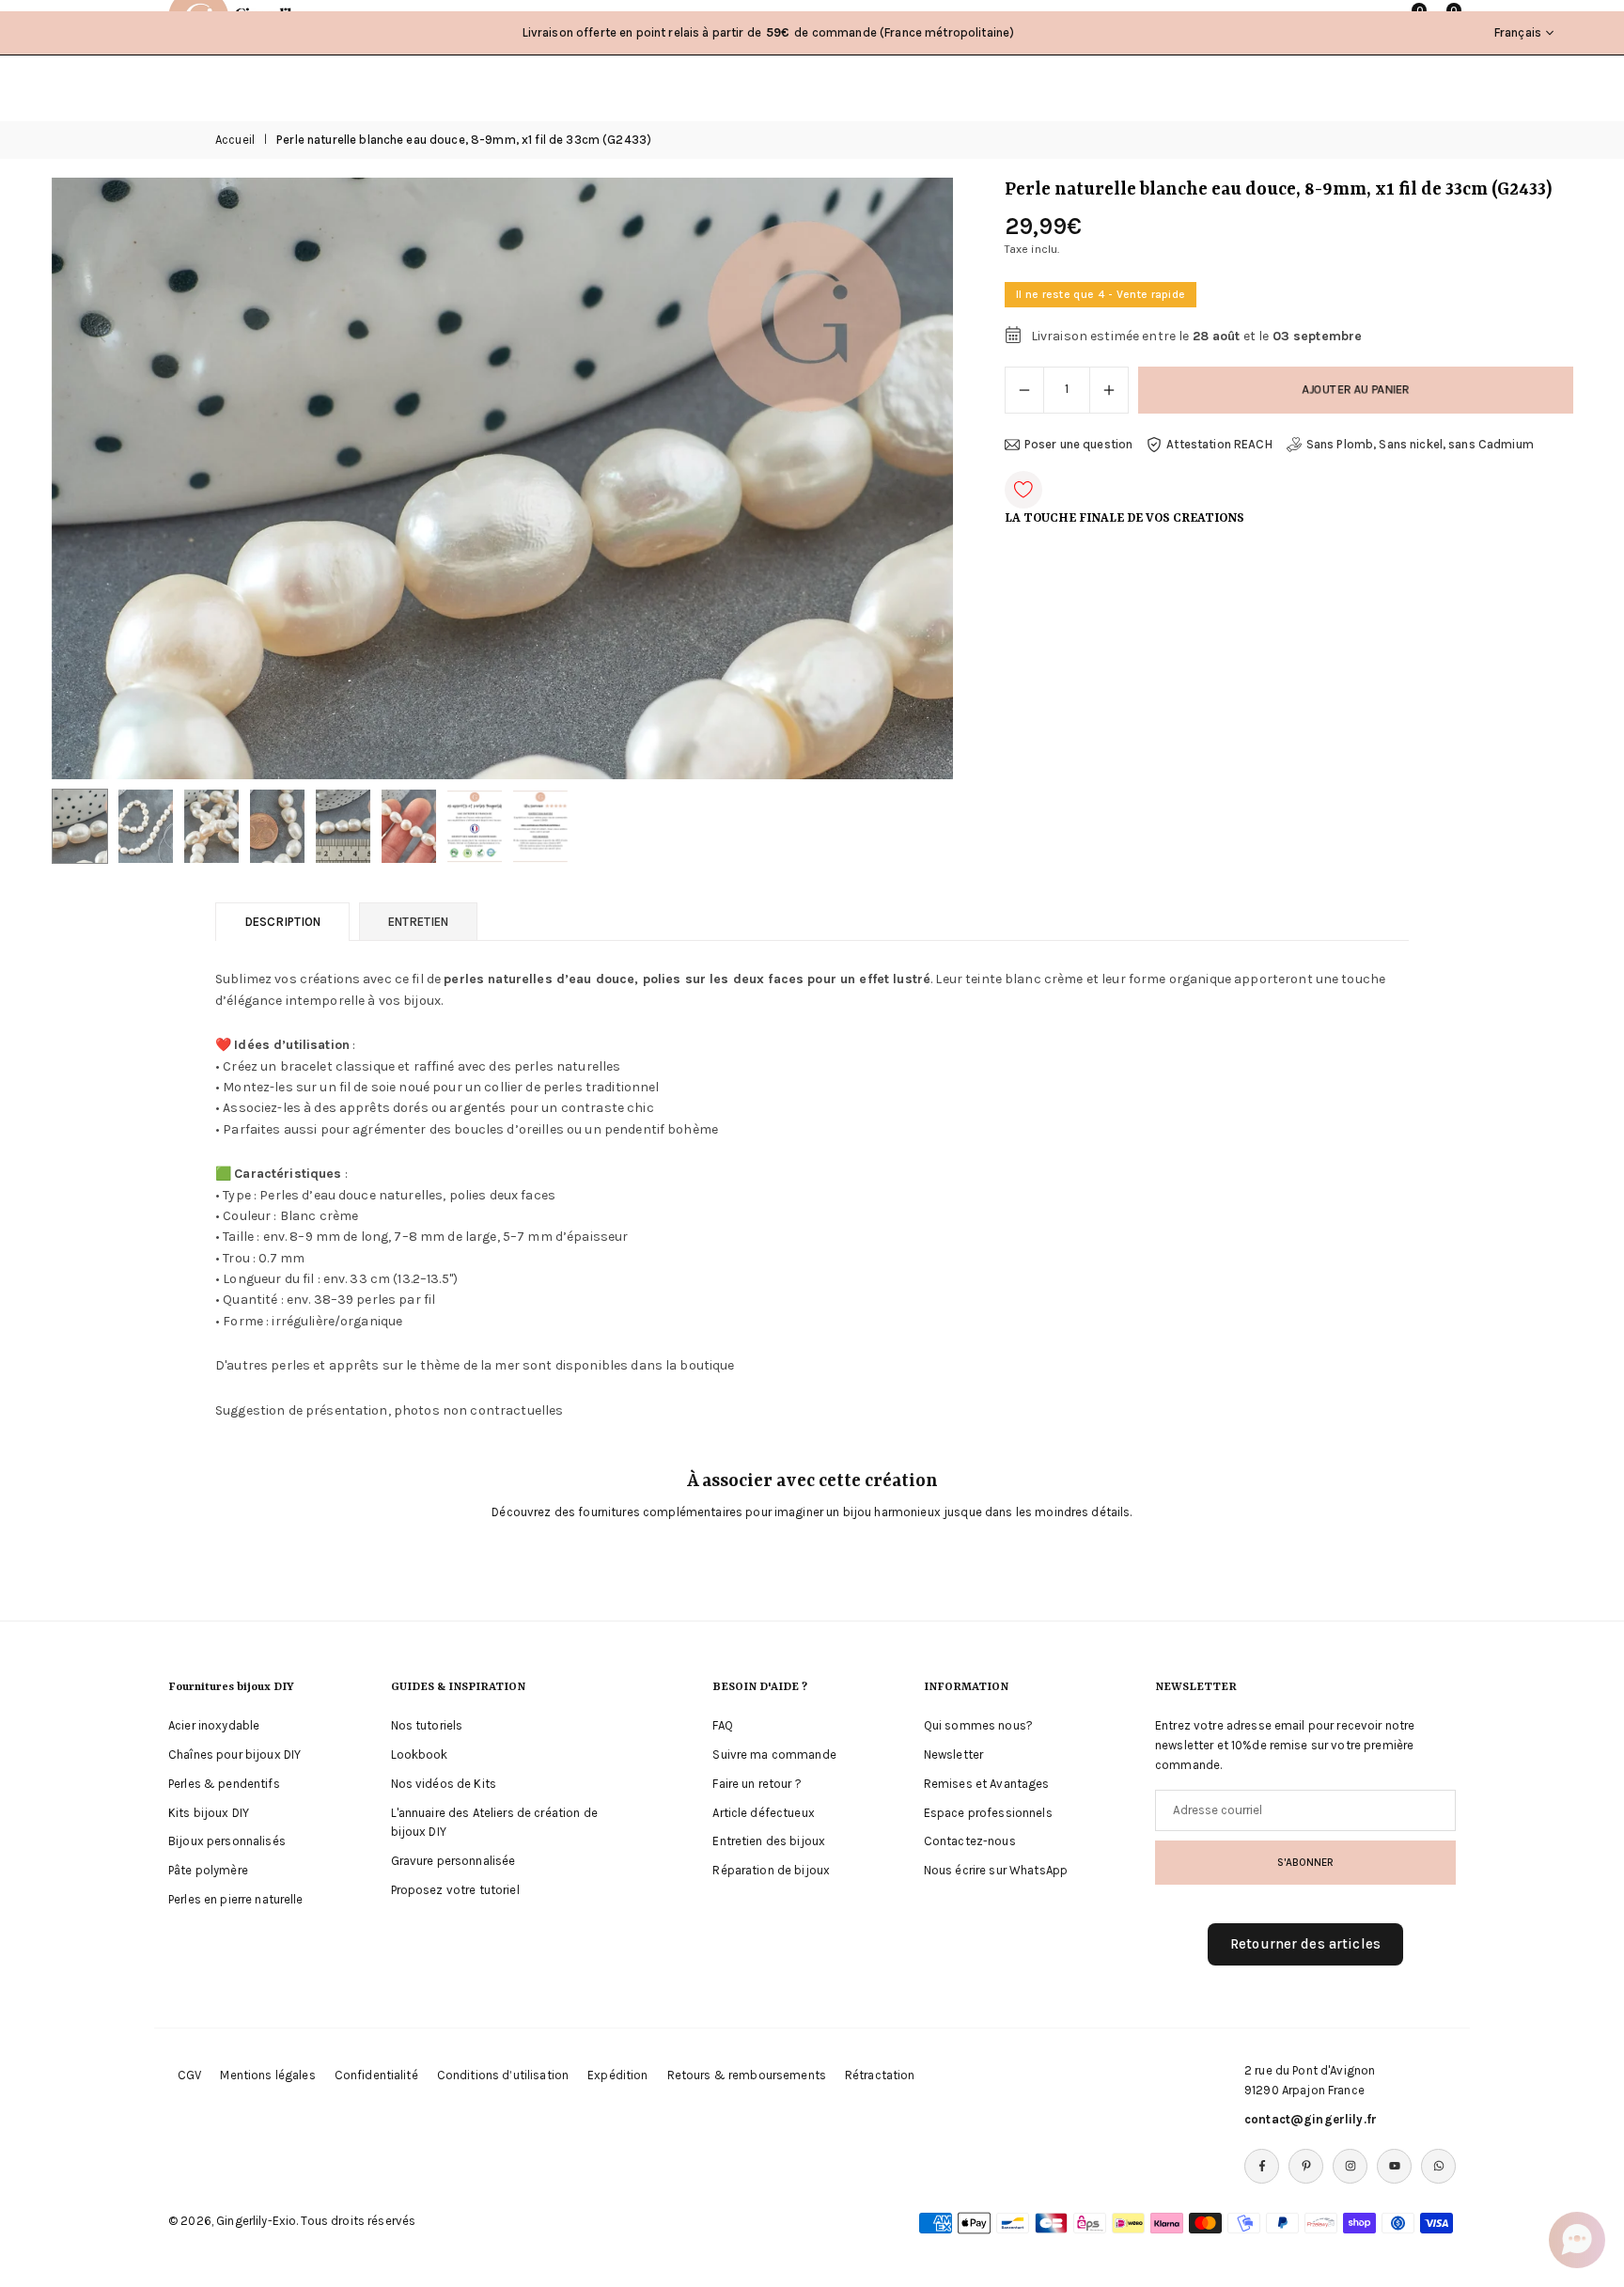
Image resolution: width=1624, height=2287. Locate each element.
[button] (907, 478)
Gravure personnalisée (453, 1861)
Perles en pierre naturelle (236, 1899)
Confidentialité (376, 2075)
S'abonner (1305, 1862)
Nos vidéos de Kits (444, 1784)
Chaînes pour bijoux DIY (234, 1754)
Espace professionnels (988, 1813)
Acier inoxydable (214, 1725)
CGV (189, 2075)
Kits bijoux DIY (209, 1813)
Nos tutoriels (427, 1725)
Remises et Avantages (987, 1784)
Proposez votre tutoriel (455, 1890)
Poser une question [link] (1079, 444)
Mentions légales (267, 2075)
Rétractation (880, 2075)
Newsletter (953, 1754)
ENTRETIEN (418, 922)
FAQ (722, 1725)
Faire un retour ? (757, 1784)
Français (1518, 32)
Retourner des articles (1305, 1944)
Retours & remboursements (747, 2075)
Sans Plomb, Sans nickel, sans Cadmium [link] (1420, 444)
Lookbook (420, 1754)
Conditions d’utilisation (503, 2075)
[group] (502, 478)
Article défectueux (764, 1813)
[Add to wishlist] (1023, 490)
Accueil (235, 140)
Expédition (617, 2075)
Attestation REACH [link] (1219, 444)
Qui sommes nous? (978, 1725)
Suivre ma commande (774, 1754)
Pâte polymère (208, 1870)
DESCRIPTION (282, 922)
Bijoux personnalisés (227, 1841)
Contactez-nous (970, 1841)
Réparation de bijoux (771, 1870)
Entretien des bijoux (769, 1841)
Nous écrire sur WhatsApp (996, 1870)
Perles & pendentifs (224, 1784)
